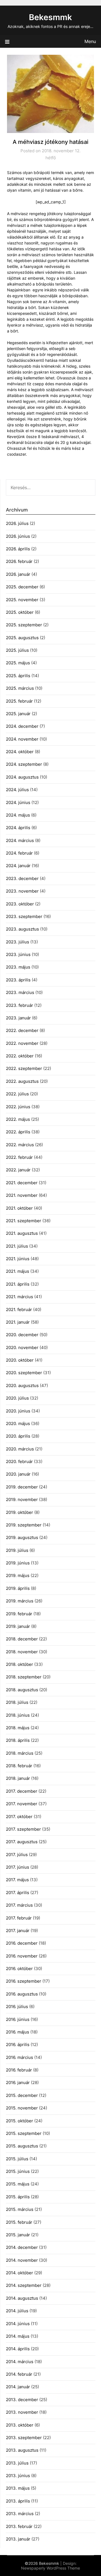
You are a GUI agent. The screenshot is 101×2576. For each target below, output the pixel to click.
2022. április (18, 1132)
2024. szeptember (24, 764)
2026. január (18, 574)
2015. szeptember (24, 2133)
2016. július (17, 2007)
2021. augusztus (22, 1233)
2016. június (18, 2019)
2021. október (19, 1208)
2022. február (19, 1157)
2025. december (22, 587)
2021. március (19, 1297)
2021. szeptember (24, 1221)
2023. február (19, 1005)
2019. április (18, 1588)
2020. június (18, 1411)
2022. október (20, 1056)
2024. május (18, 815)
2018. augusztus (22, 1690)
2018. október (19, 1664)
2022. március (20, 1145)
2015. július (17, 2159)
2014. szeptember (24, 2285)
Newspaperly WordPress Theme (50, 2568)
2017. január (18, 1931)
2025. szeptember (24, 625)
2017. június (18, 1867)
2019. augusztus (22, 1537)
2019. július (17, 1550)
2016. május (18, 2032)
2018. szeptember (24, 1677)
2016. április (18, 2045)
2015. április (18, 2197)
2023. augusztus (22, 929)
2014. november (22, 2260)
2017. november (22, 1804)
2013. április (18, 2501)
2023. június (18, 954)
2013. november (22, 2412)
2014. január (18, 2387)
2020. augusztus (22, 1385)
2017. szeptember (23, 1829)
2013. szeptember (24, 2438)
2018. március (20, 1753)
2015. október (19, 2121)
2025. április (18, 676)
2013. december (22, 2400)
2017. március (19, 1905)
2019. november (22, 1499)
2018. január (18, 1778)
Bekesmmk (50, 17)
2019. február (19, 1614)
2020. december (22, 1335)
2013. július (17, 2463)
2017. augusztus (22, 1842)
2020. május (18, 1423)
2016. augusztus (22, 1994)
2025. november (22, 600)
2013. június (18, 2476)
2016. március (19, 2057)
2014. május (18, 2336)
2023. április (18, 980)
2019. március (20, 1601)
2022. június (18, 1107)
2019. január (18, 1626)
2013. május (18, 2488)
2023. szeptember (24, 916)
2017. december (22, 1791)
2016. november (22, 1956)
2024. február (19, 853)
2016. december (22, 1943)
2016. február (19, 2070)
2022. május (18, 1119)
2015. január (18, 2235)
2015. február (19, 2222)
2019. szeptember (24, 1525)
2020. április (18, 1436)
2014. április (18, 2349)
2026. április (18, 549)
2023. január (18, 1018)
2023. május (18, 967)
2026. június (18, 536)
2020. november (22, 1348)
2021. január (18, 1322)
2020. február (19, 1461)
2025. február (19, 701)
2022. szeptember (24, 1068)
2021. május (18, 1271)
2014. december (22, 2247)
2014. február (19, 2374)
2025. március (20, 688)
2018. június (18, 1715)
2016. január (18, 2083)
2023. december (22, 878)
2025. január (18, 714)
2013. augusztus (22, 2450)
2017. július (17, 1855)
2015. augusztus (22, 2146)
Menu (90, 41)
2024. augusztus (22, 777)
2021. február (19, 1310)
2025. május (18, 663)
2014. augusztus (22, 2298)
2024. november (22, 739)
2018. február (19, 1766)
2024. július (17, 790)
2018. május (18, 1728)
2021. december (22, 1183)
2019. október (19, 1512)
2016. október (19, 1969)
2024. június (18, 802)
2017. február (19, 1918)
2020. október (20, 1360)
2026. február (19, 561)
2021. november (22, 1195)
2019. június (18, 1563)
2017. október (19, 1817)
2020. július (17, 1398)
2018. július (17, 1702)
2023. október (20, 904)
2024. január (18, 866)
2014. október (19, 2273)
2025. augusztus (22, 638)
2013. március (20, 2514)
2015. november (22, 2108)
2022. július (17, 1094)
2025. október (20, 612)
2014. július (17, 2311)
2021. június (18, 1259)
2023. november (22, 891)
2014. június (18, 2324)
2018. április (18, 1740)
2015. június (18, 2171)
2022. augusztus (22, 1081)
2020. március (20, 1449)
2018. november (22, 1652)
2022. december (22, 1030)
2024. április (18, 828)
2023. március (20, 992)
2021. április (18, 1284)
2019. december (22, 1487)
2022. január (18, 1170)
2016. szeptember (24, 1981)
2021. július (17, 1246)
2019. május (18, 1575)
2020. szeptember (24, 1373)
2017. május (17, 1880)
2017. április (18, 1893)
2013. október (20, 2425)
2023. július (18, 942)
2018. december (22, 1639)
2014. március (20, 2362)
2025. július (17, 650)
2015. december (22, 2095)
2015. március (20, 2209)
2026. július (17, 523)
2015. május (18, 2184)
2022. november (22, 1043)
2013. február (19, 2526)
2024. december (22, 726)
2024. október (20, 752)
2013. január (18, 2539)
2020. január (18, 1474)
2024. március (20, 840)
